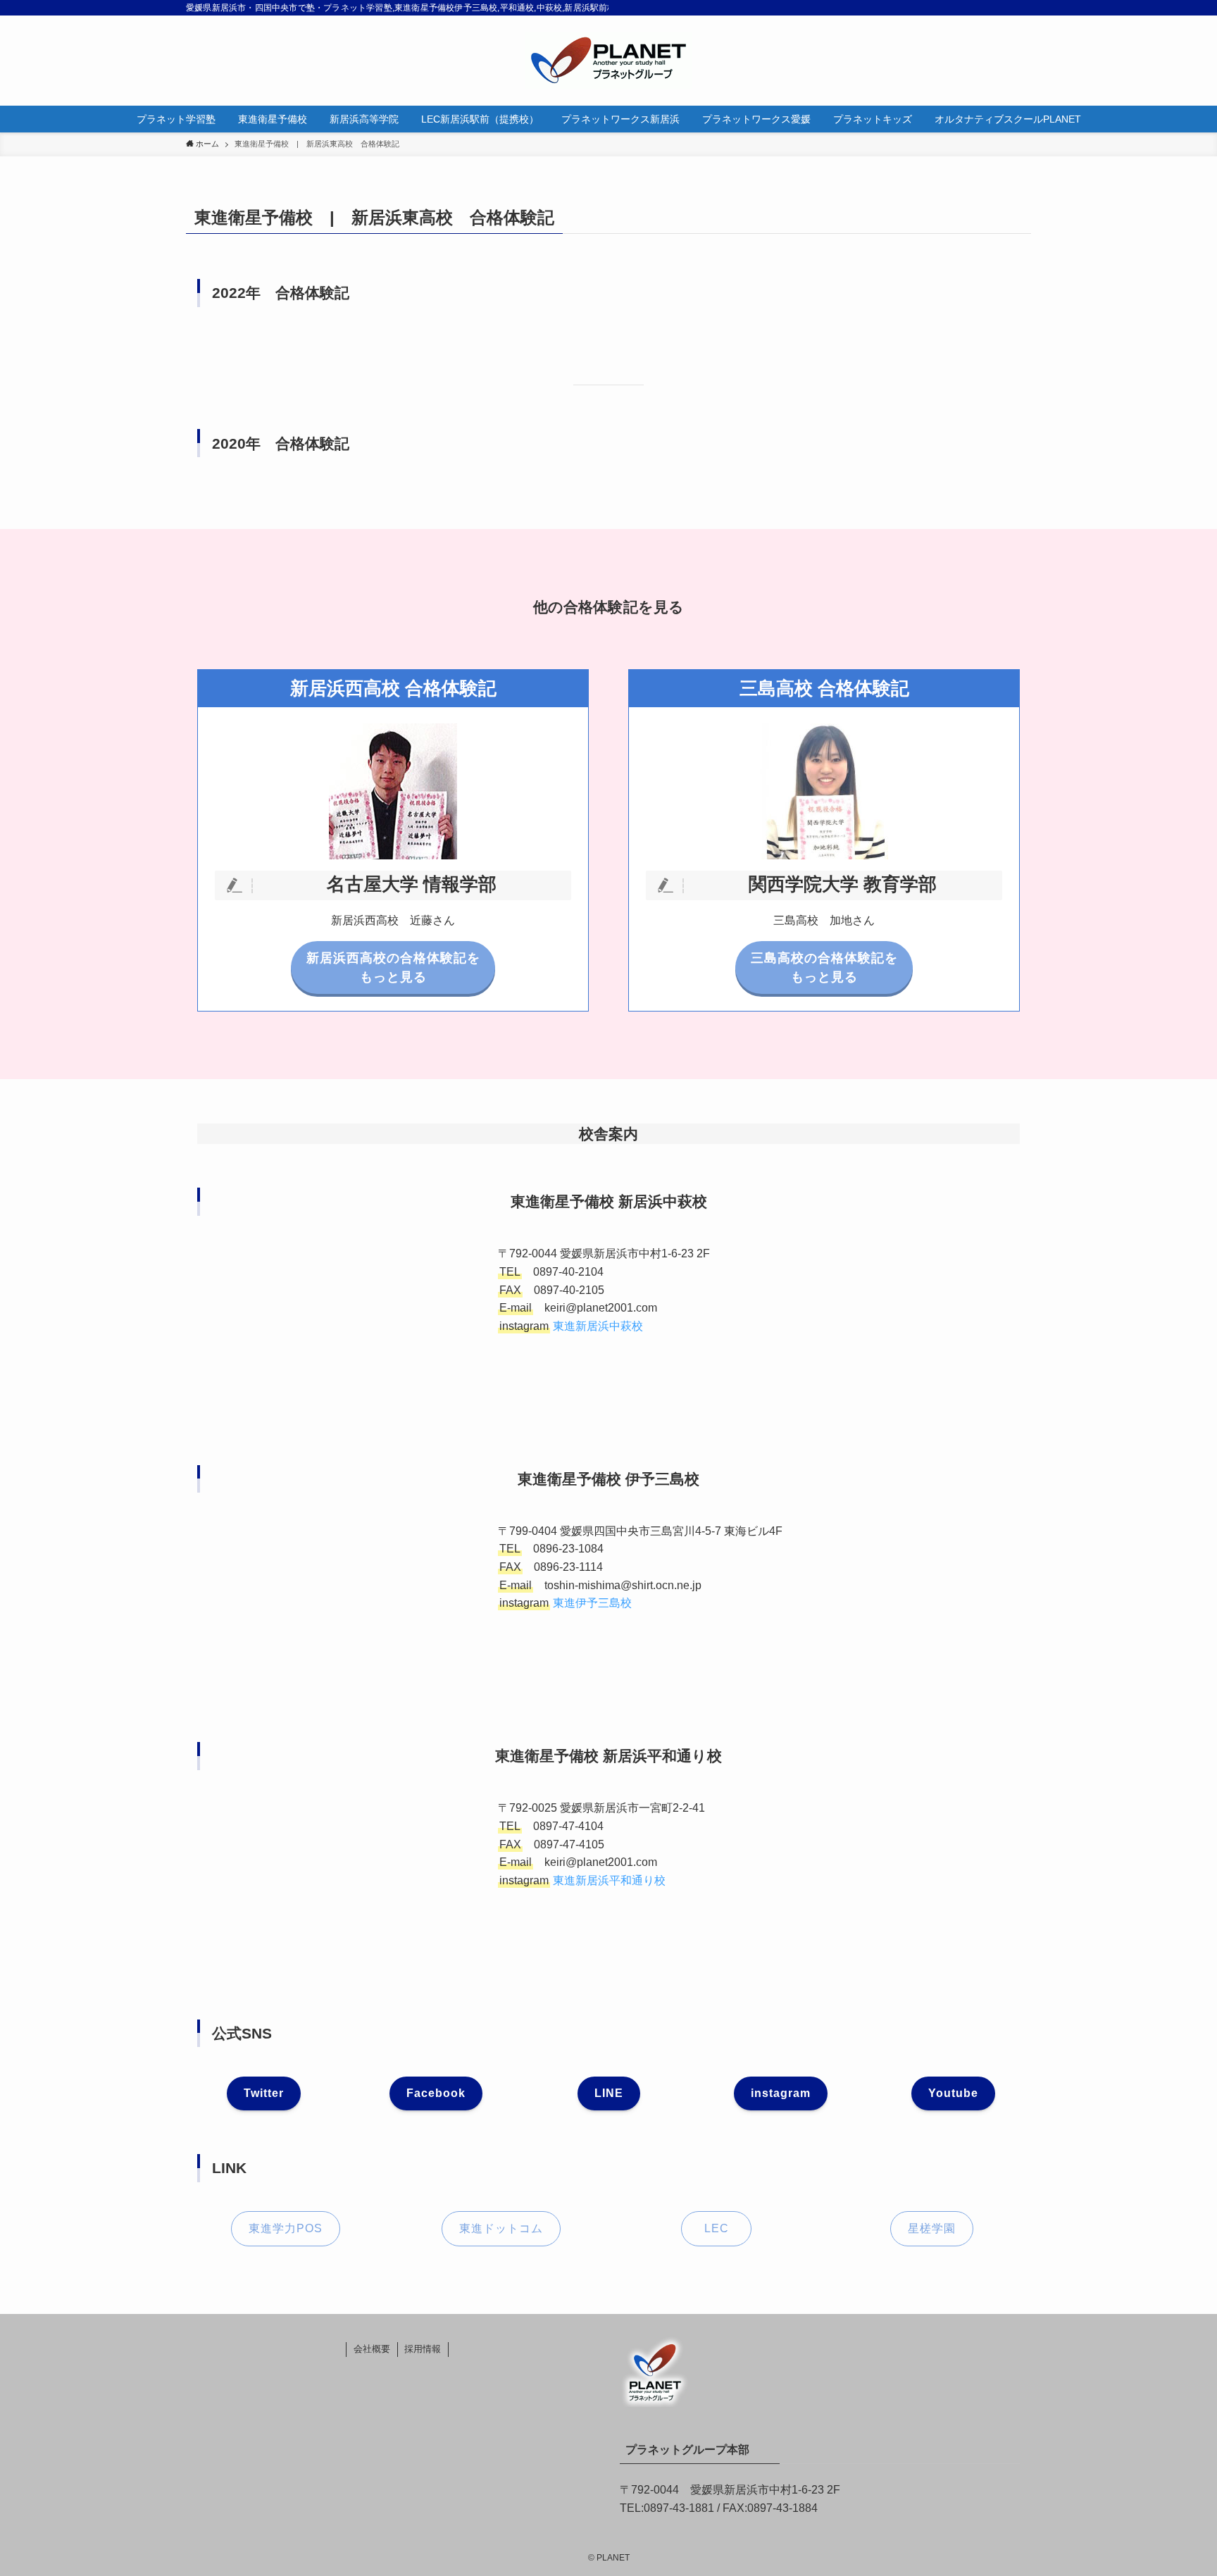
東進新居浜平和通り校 (609, 1880)
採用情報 (423, 2349)
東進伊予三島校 (592, 1603)
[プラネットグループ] (608, 61)
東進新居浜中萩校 (598, 1326)
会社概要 (372, 2349)
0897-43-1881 (679, 2508)
